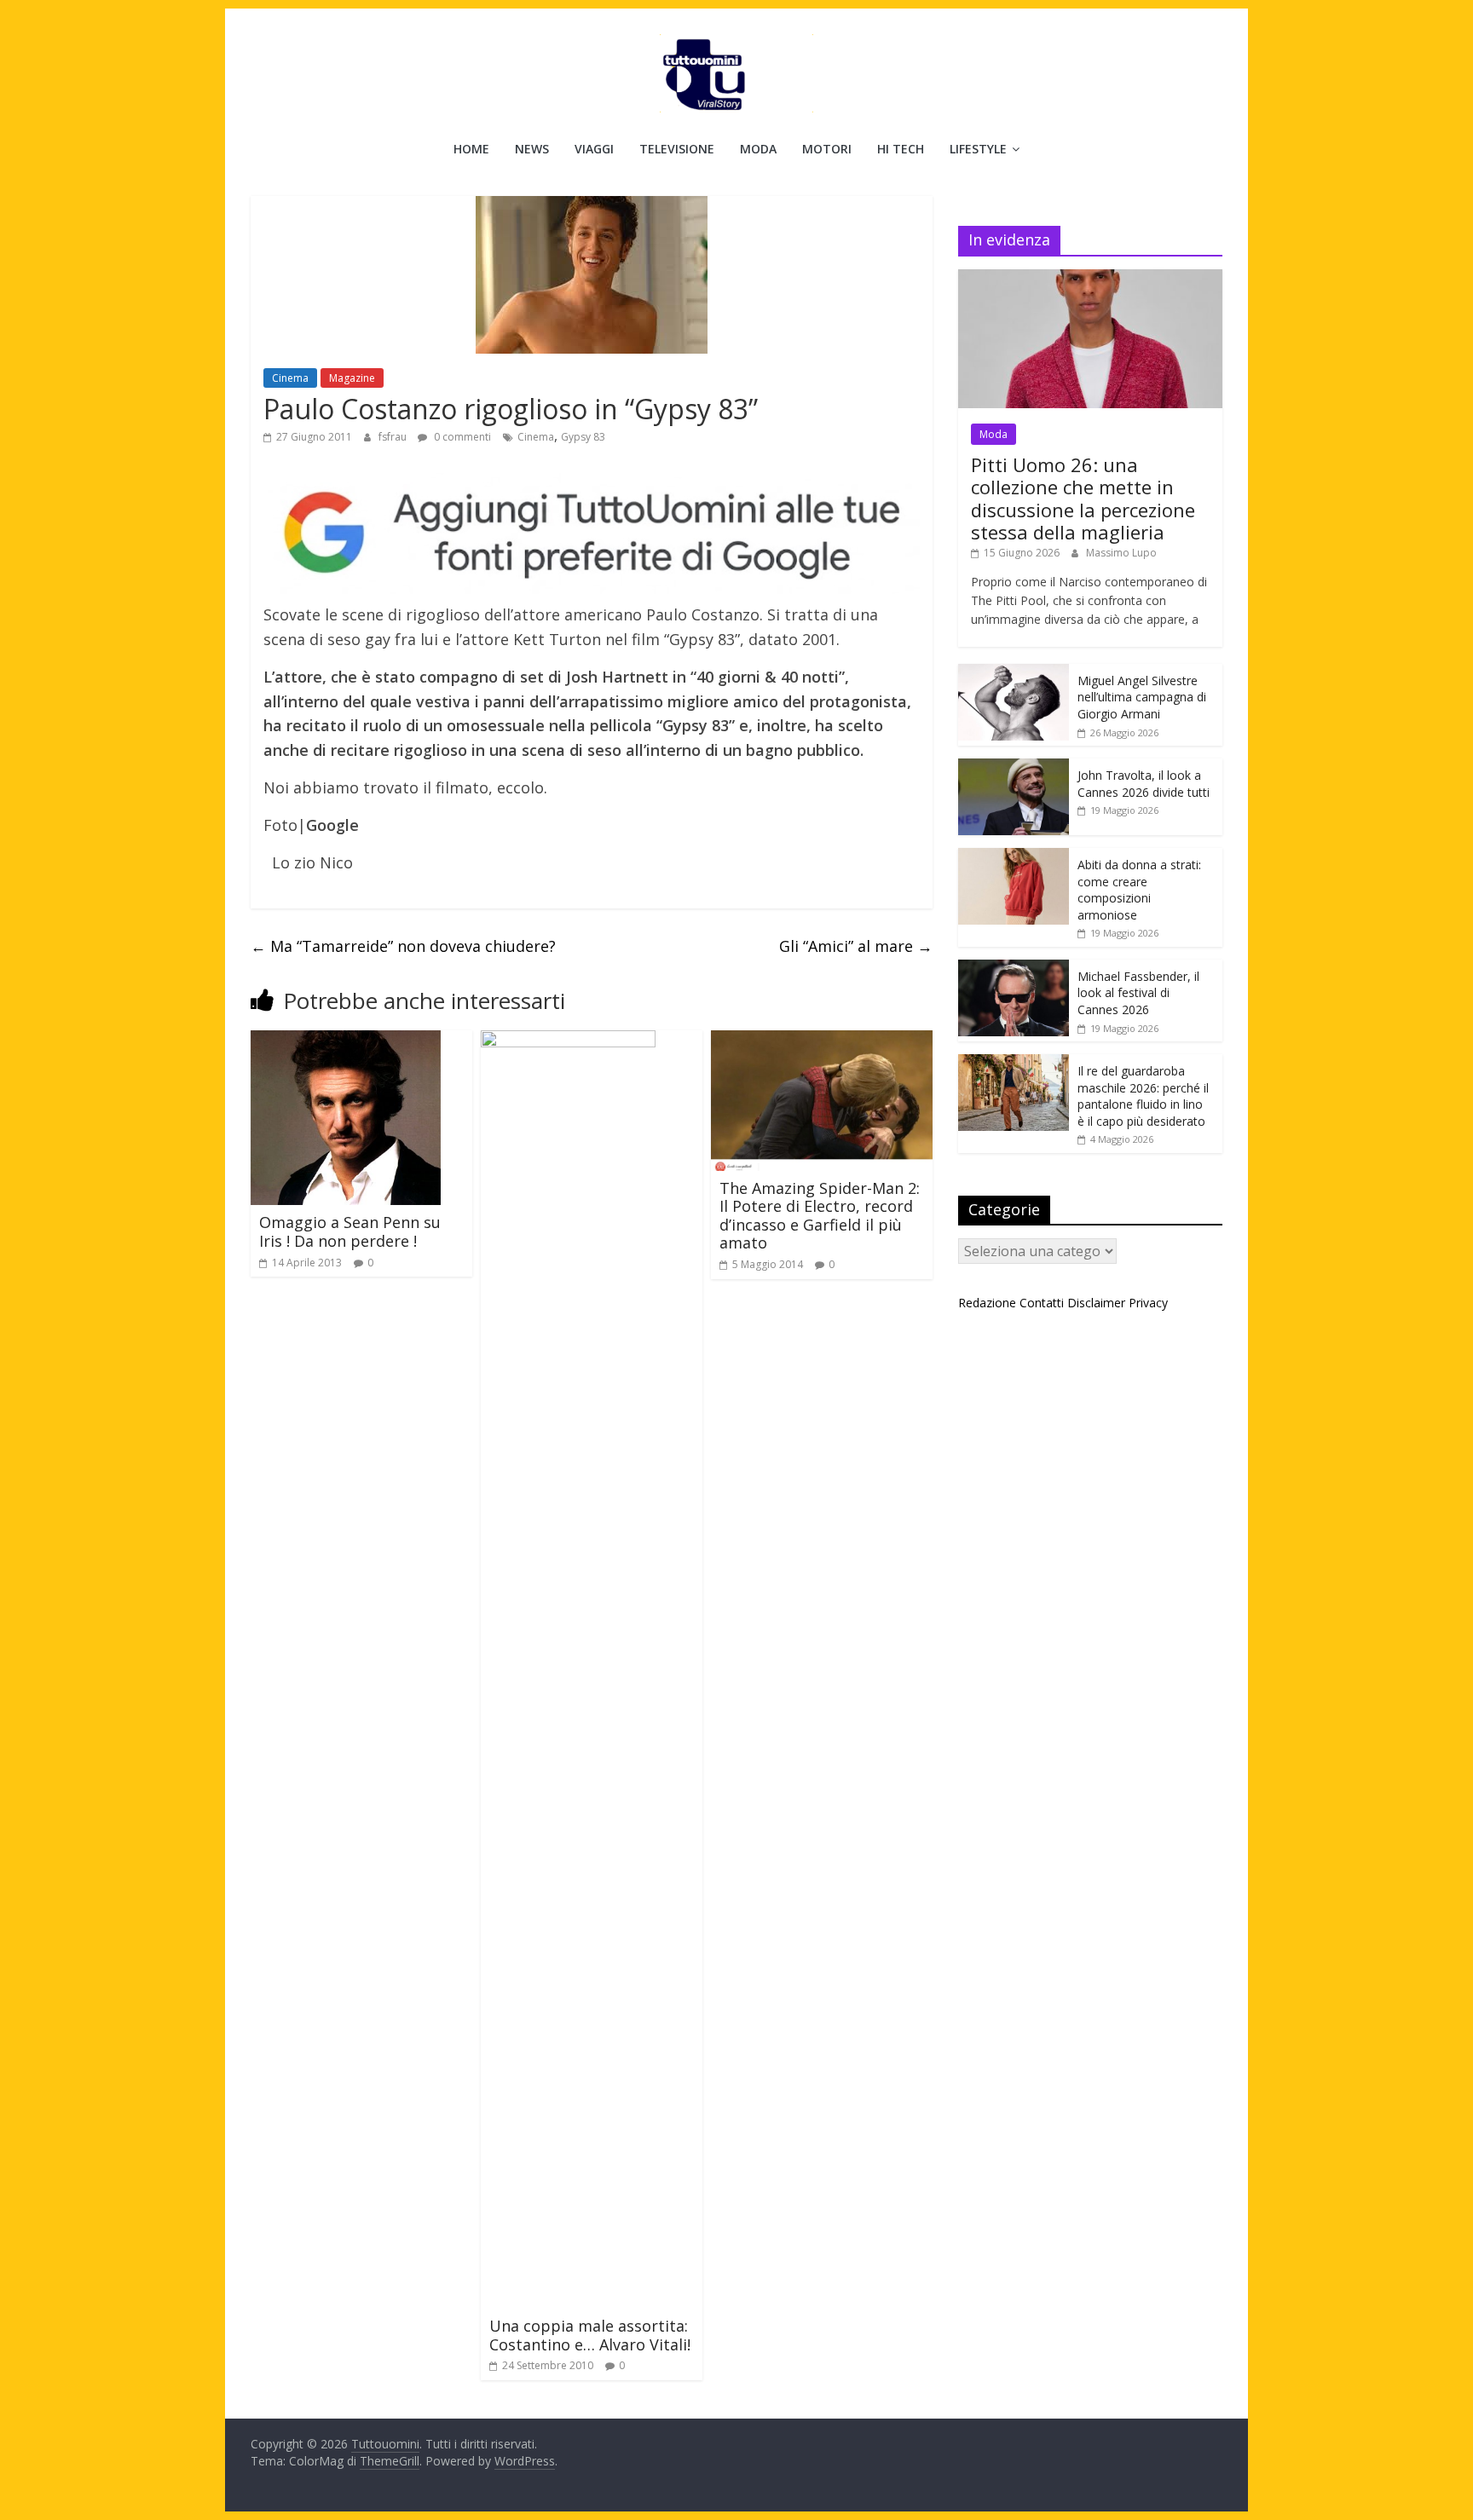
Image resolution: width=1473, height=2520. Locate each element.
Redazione (987, 1303)
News (532, 149)
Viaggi (594, 149)
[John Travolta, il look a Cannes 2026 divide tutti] (1014, 767)
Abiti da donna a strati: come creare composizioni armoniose (1139, 890)
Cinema (290, 378)
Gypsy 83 (583, 437)
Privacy (1148, 1303)
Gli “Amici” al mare (856, 946)
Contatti (1042, 1303)
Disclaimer (1096, 1303)
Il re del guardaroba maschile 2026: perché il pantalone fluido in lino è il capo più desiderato (1143, 1096)
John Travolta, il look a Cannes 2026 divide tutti (1144, 784)
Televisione (677, 149)
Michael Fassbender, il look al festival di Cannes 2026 (1138, 993)
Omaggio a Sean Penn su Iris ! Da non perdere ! (350, 1231)
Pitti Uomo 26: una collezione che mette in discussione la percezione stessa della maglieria (1083, 498)
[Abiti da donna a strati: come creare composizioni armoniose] (1014, 857)
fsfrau (394, 437)
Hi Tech (901, 149)
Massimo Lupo (1121, 553)
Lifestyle (978, 149)
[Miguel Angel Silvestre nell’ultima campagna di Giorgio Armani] (1014, 673)
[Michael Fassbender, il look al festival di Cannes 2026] (1014, 969)
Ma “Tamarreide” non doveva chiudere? (403, 946)
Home (471, 149)
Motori (827, 149)
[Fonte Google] (592, 534)
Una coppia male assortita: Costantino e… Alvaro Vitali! (590, 2335)
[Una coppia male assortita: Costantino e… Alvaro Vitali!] (568, 1041)
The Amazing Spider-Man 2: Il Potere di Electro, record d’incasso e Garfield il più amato (820, 1216)
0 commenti (461, 437)
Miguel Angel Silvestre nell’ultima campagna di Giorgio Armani (1142, 697)
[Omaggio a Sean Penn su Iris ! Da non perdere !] (346, 1041)
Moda (758, 149)
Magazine (352, 378)
